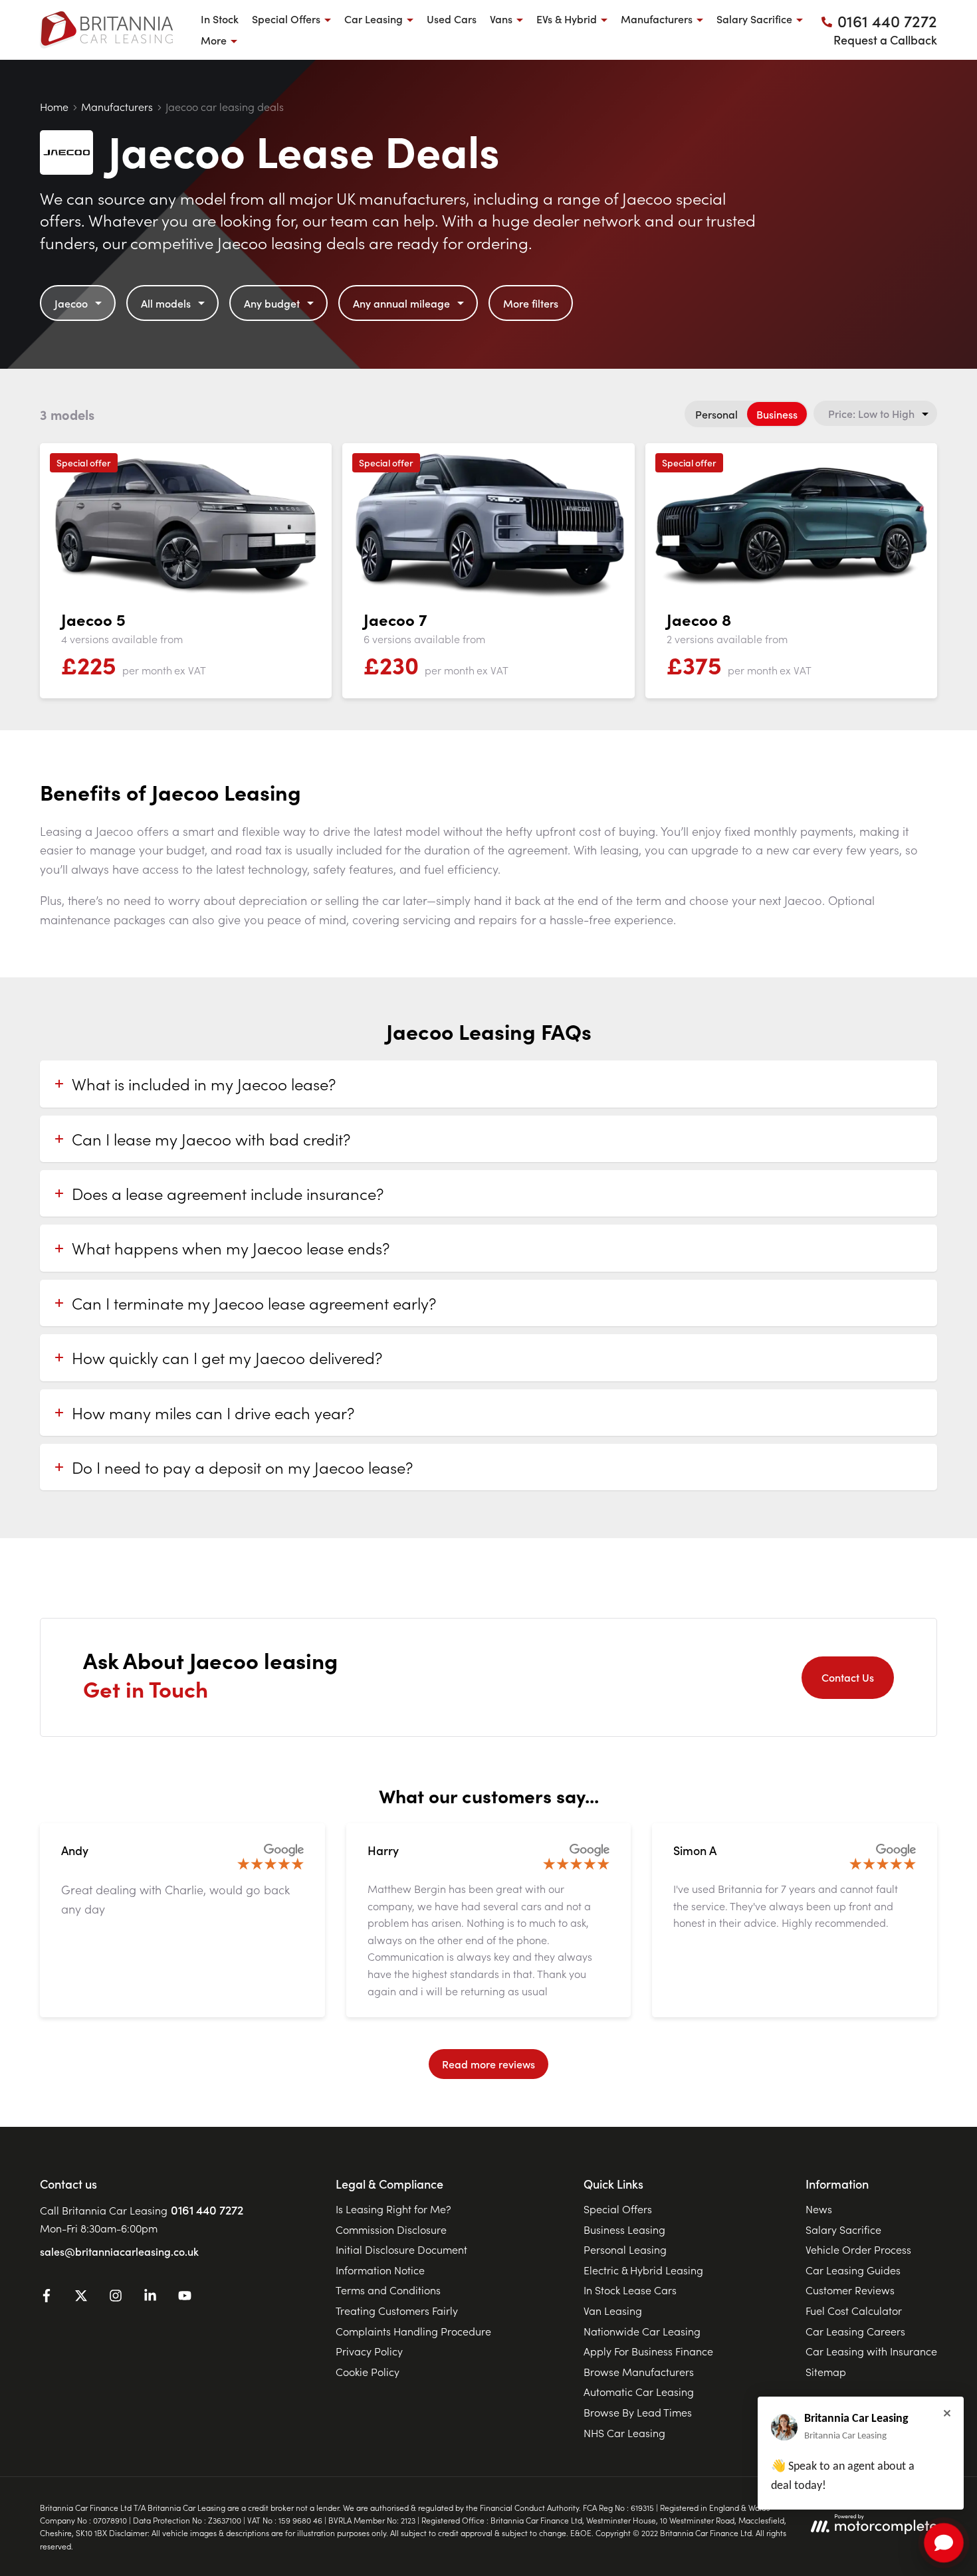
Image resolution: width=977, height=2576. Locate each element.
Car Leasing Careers (855, 2331)
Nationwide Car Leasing (642, 2331)
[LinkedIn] (150, 2298)
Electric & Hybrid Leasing (643, 2270)
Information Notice (380, 2270)
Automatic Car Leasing (639, 2391)
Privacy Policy (369, 2351)
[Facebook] (47, 2298)
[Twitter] (81, 2298)
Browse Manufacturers (639, 2371)
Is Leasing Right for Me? (393, 2209)
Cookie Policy (368, 2371)
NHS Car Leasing (624, 2432)
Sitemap (826, 2371)
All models (166, 303)
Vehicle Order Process (858, 2249)
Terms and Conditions (388, 2290)
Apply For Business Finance (648, 2351)
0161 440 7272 (207, 2210)
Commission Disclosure (391, 2229)
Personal (716, 414)
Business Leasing (624, 2229)
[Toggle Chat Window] (944, 2543)
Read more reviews (489, 2064)
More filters (531, 303)
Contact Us (848, 1677)
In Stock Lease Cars (630, 2290)
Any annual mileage (401, 303)
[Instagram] (116, 2298)
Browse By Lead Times (638, 2412)
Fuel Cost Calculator (854, 2310)
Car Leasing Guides (853, 2270)
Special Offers (618, 2209)
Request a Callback (885, 40)
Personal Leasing (625, 2249)
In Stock (220, 19)
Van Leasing (613, 2310)
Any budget (272, 303)
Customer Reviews (850, 2290)
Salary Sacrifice (843, 2229)
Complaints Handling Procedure (413, 2331)
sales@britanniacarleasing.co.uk (119, 2251)
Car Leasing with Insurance (871, 2351)
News (819, 2209)
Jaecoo (71, 303)
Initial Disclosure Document (401, 2249)
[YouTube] (185, 2298)
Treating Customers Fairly (397, 2310)
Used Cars (452, 19)
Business (777, 414)
